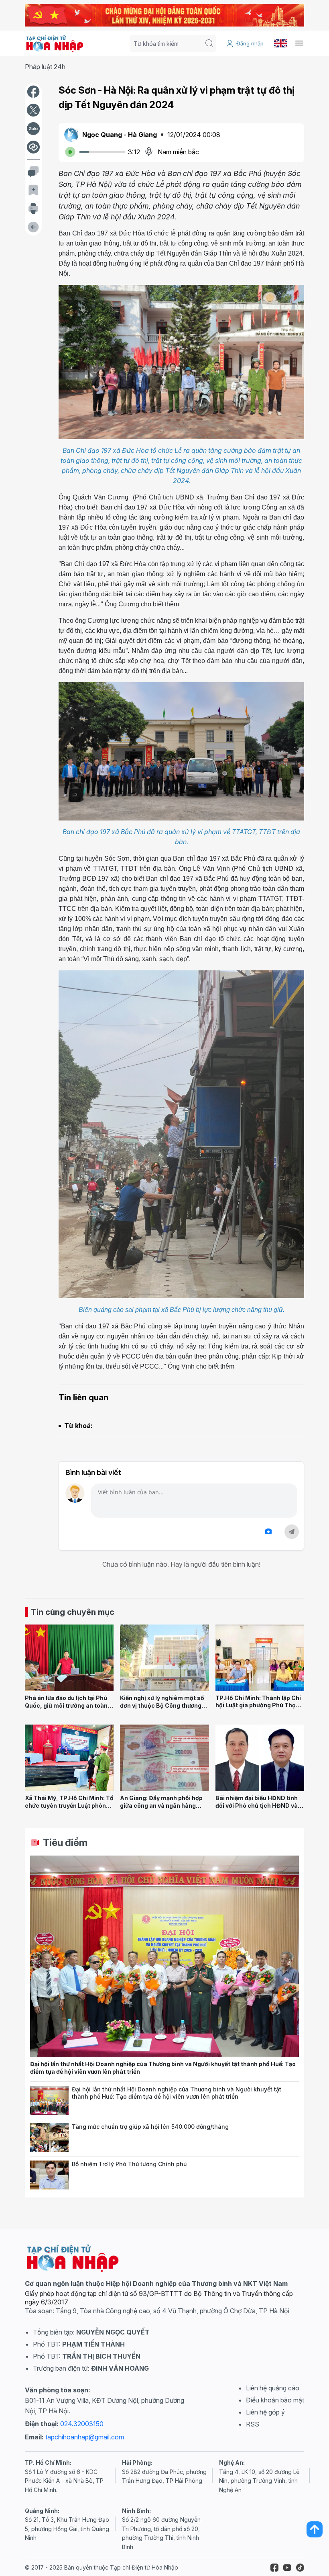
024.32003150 (82, 2424)
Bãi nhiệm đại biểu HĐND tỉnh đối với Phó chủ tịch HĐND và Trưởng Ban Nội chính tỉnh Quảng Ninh (257, 1809)
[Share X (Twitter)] (33, 110)
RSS (253, 2424)
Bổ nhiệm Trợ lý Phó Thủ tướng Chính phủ (129, 2164)
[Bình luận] (33, 172)
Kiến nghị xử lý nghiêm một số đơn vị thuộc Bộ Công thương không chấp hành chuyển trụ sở (164, 1705)
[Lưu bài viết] (33, 190)
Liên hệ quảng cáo (273, 2388)
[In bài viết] (33, 209)
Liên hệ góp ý (265, 2412)
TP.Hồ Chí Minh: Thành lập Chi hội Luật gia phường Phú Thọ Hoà (258, 1705)
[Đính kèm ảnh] (268, 1531)
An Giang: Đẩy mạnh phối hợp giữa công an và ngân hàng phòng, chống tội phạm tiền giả (163, 1805)
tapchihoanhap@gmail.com (85, 2437)
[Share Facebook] (33, 92)
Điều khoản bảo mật (275, 2400)
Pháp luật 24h (45, 67)
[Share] (33, 147)
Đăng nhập (250, 43)
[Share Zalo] (33, 129)
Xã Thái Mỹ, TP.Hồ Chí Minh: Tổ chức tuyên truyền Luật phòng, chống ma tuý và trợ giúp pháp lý (69, 1809)
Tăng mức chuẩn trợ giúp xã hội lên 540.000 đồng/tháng (150, 2127)
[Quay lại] (33, 227)
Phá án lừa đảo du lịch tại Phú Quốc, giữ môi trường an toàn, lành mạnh (67, 1705)
